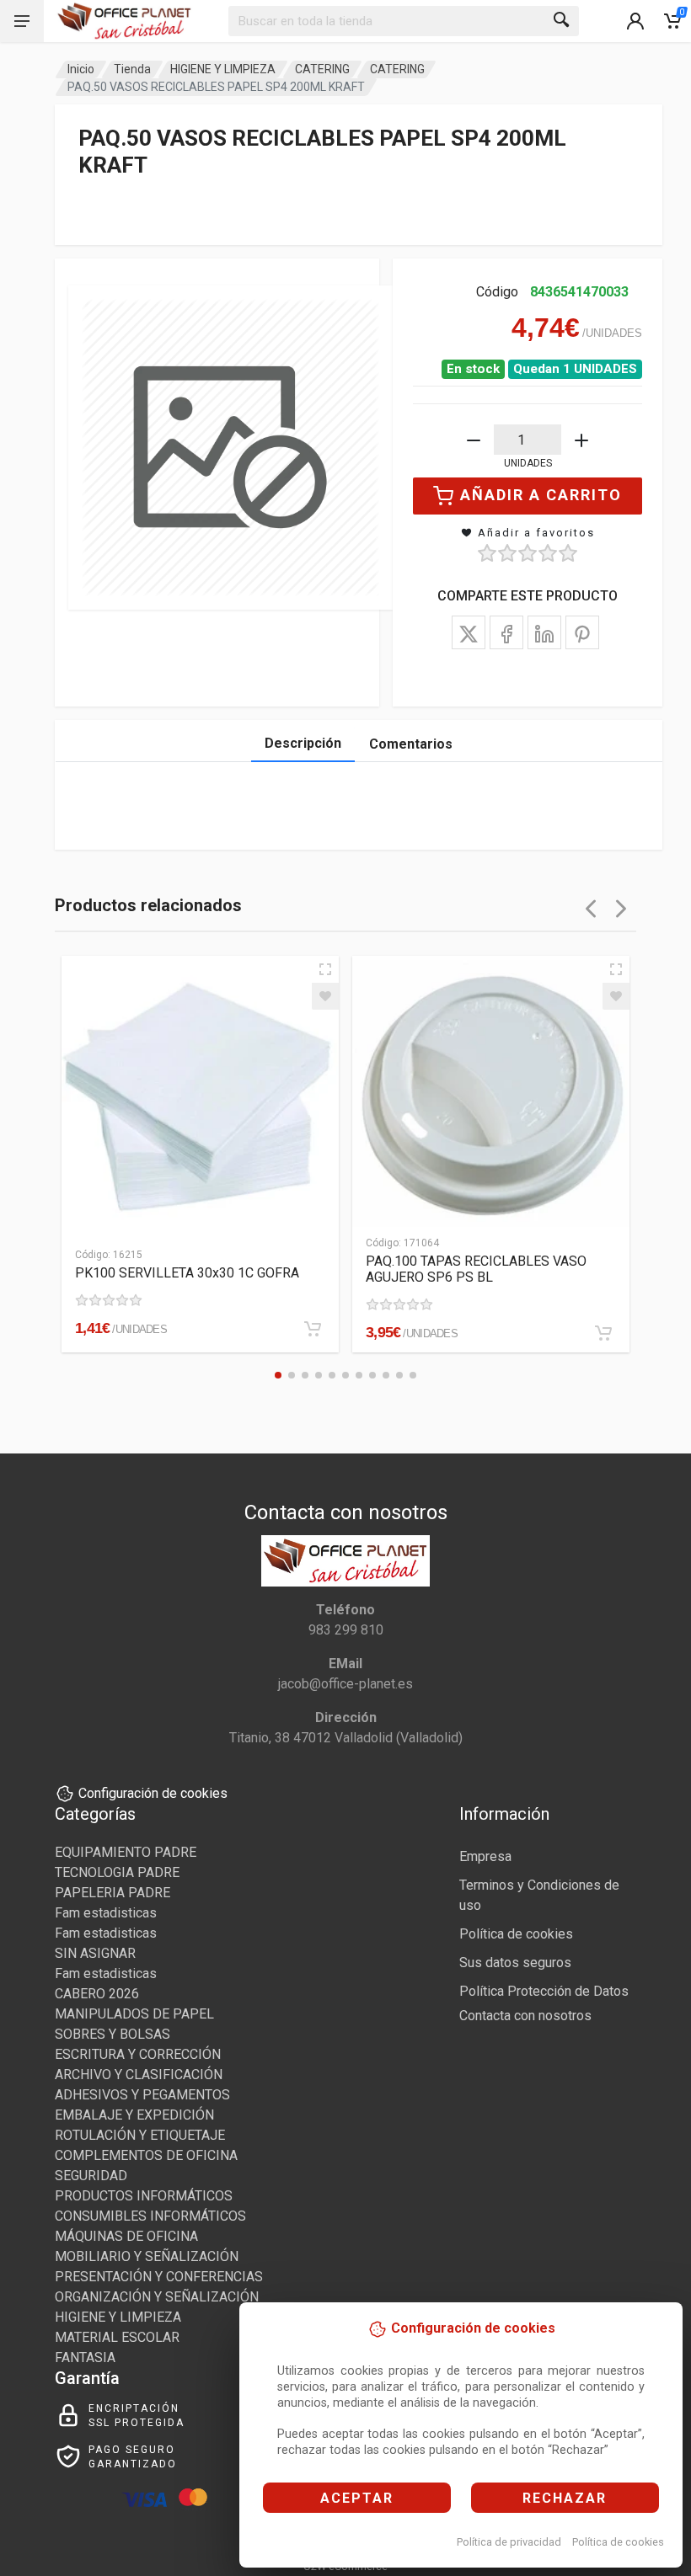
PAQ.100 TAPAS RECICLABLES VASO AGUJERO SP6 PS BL (476, 1269)
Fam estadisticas (106, 1913)
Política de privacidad (509, 2542)
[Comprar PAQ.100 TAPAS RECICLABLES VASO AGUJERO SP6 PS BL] (603, 1333)
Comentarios (411, 744)
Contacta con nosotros (525, 2016)
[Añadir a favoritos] (325, 996)
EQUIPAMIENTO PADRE (126, 1852)
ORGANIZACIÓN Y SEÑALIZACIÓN (157, 2297)
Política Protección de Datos (544, 1991)
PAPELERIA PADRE (112, 1893)
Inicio (81, 69)
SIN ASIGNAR (95, 1953)
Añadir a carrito (541, 495)
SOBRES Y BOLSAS (112, 2034)
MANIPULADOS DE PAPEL (134, 2014)
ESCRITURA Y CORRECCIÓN (138, 2054)
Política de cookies (618, 2542)
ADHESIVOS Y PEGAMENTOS (142, 2095)
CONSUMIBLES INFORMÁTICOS (150, 2216)
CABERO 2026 (97, 1994)
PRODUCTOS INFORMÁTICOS (144, 2196)
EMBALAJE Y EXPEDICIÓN (134, 2115)
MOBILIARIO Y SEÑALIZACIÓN (147, 2256)
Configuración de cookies (153, 1793)
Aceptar (357, 2498)
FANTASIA (85, 2357)
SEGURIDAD (91, 2176)
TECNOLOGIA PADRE (117, 1872)
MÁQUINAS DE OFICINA (126, 2236)
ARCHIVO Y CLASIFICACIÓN (139, 2075)
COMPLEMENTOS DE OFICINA (146, 2155)
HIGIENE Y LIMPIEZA (223, 69)
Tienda (132, 69)
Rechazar (565, 2498)
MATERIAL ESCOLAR (117, 2337)
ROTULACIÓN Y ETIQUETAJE (140, 2135)
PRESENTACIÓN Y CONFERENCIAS (159, 2277)
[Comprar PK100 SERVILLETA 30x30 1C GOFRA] (313, 1329)
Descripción (303, 743)
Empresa (485, 1856)
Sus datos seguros (515, 1963)
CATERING (322, 69)
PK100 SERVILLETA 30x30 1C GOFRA (187, 1273)
